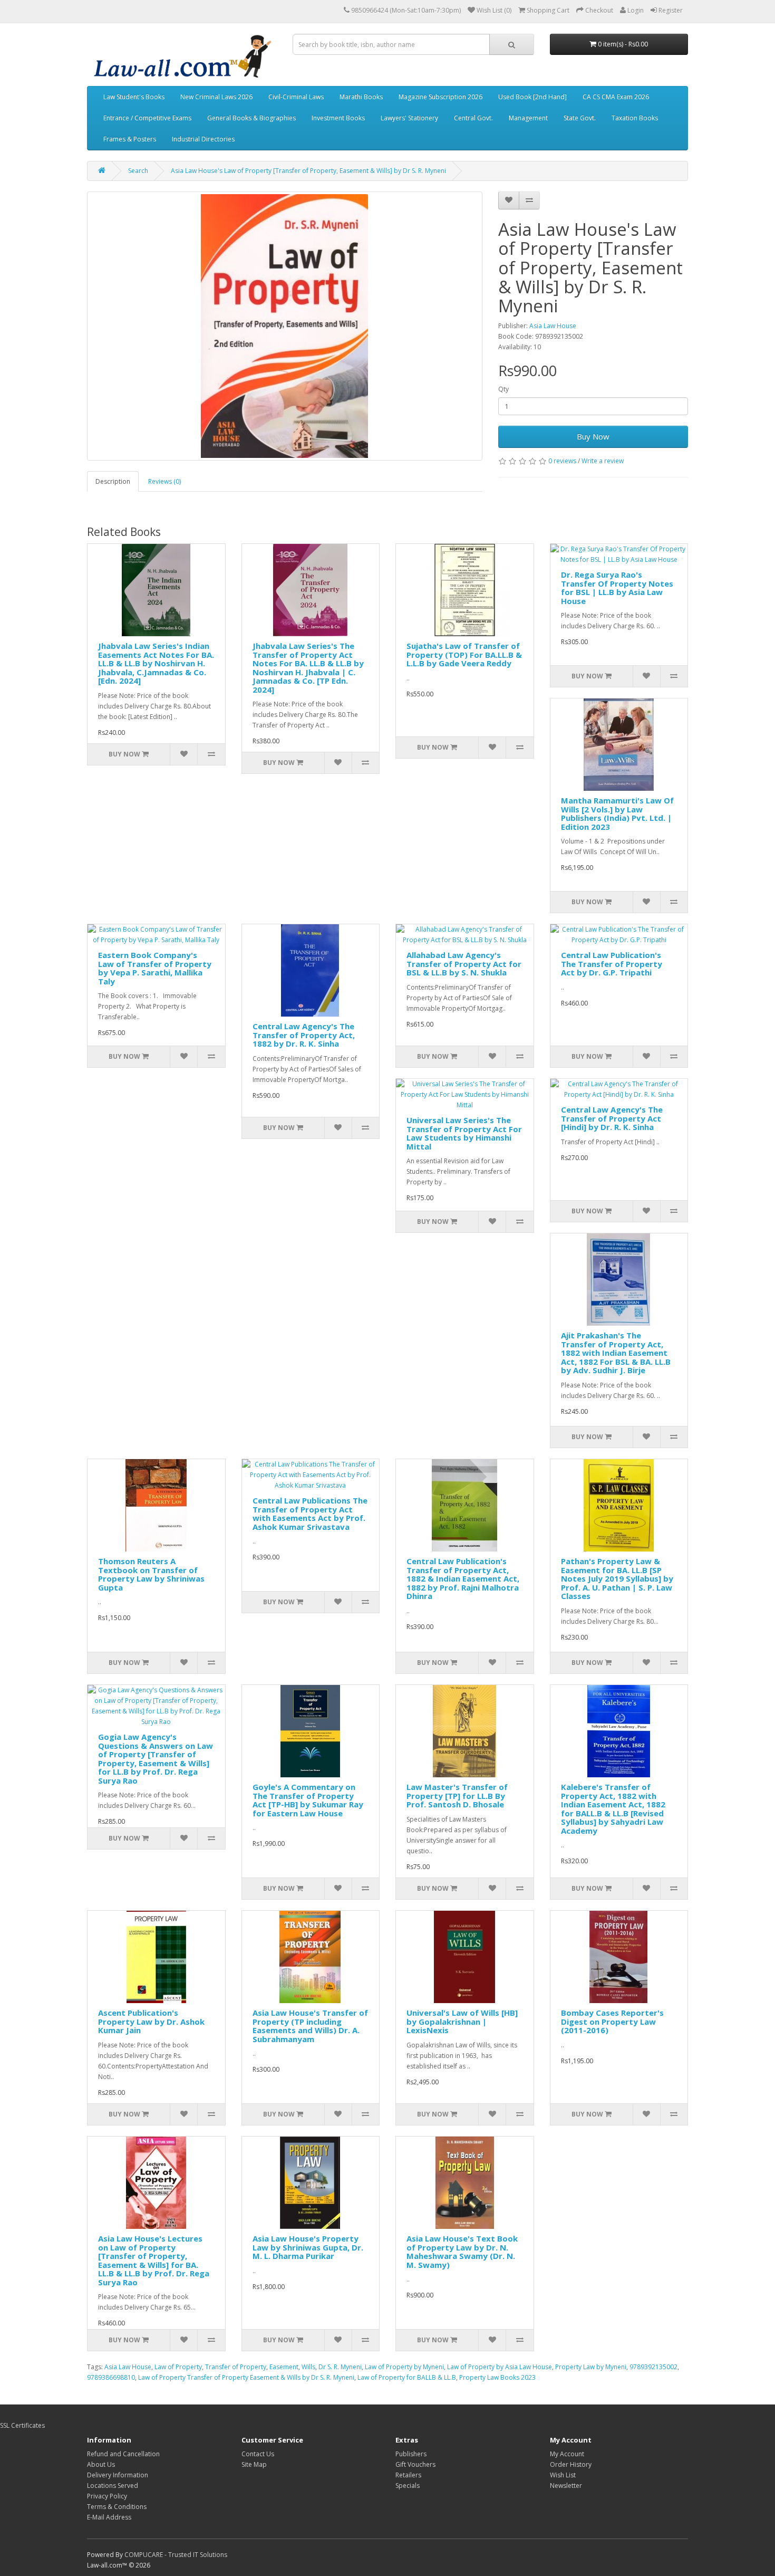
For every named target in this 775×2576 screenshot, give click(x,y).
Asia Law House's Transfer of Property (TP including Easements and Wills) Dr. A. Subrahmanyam (310, 2026)
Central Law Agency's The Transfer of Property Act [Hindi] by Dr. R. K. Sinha (612, 1118)
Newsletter (566, 2486)
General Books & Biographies (251, 118)
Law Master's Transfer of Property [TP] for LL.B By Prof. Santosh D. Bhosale (457, 1795)
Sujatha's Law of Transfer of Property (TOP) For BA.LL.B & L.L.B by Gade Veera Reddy (464, 654)
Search (138, 171)
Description (113, 481)
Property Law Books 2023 (497, 2377)
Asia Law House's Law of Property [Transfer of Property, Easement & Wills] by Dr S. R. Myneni (308, 171)
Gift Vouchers (415, 2464)
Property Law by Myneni (591, 2367)
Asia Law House (553, 326)
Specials (408, 2486)
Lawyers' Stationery (409, 118)
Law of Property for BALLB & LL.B (407, 2377)
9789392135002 (653, 2367)
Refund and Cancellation (123, 2454)
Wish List (563, 2475)
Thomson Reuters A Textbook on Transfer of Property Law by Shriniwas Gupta (151, 1574)
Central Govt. (473, 118)
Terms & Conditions (117, 2507)
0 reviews (562, 461)
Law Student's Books (134, 97)
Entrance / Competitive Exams (147, 118)
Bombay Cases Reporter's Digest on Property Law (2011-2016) (612, 2021)
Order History (571, 2464)
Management (528, 118)
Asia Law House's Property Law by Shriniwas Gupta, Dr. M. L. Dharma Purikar (308, 2247)
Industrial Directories (203, 139)
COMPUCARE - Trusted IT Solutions (176, 2555)
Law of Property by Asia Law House (500, 2367)
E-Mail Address (109, 2517)
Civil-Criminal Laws (296, 97)
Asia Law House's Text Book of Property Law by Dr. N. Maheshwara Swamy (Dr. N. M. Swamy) (462, 2252)
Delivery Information (118, 2475)
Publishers (411, 2454)
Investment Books (338, 118)
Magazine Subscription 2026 (440, 97)
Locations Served (113, 2486)
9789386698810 (111, 2377)
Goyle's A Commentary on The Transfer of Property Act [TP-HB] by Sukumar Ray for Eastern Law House (308, 1800)
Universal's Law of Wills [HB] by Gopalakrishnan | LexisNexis (462, 2021)
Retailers (408, 2475)
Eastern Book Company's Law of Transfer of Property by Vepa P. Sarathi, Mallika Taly (155, 968)
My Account (567, 2454)
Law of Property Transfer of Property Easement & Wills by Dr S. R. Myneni (246, 2377)
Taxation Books (635, 118)
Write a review (603, 461)
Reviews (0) (164, 481)
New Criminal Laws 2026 (216, 97)
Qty (503, 389)
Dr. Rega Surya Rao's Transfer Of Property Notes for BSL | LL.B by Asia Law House (617, 588)
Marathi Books (361, 97)
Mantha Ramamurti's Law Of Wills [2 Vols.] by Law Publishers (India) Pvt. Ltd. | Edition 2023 (617, 813)
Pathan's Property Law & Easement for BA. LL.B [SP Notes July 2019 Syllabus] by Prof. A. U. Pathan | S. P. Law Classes (617, 1578)
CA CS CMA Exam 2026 (616, 97)
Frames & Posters (130, 139)
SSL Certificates (22, 2425)
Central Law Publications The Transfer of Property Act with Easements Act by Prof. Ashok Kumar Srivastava (310, 1514)
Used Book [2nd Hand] (532, 97)
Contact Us (258, 2454)
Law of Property (178, 2367)
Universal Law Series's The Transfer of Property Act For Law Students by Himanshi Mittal (464, 1133)
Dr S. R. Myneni (340, 2367)
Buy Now (593, 436)
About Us (101, 2464)
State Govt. (580, 118)
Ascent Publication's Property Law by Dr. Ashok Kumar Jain (151, 2021)
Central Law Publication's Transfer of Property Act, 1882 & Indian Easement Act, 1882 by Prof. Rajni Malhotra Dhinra (463, 1578)
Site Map (254, 2464)
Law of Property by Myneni (404, 2367)
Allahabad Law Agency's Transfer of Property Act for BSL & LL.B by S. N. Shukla (464, 964)
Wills (308, 2367)
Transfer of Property (236, 2367)
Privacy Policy (107, 2496)
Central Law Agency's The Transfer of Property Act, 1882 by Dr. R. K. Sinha (304, 1035)
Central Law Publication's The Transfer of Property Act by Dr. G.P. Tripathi (612, 964)
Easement (284, 2367)
